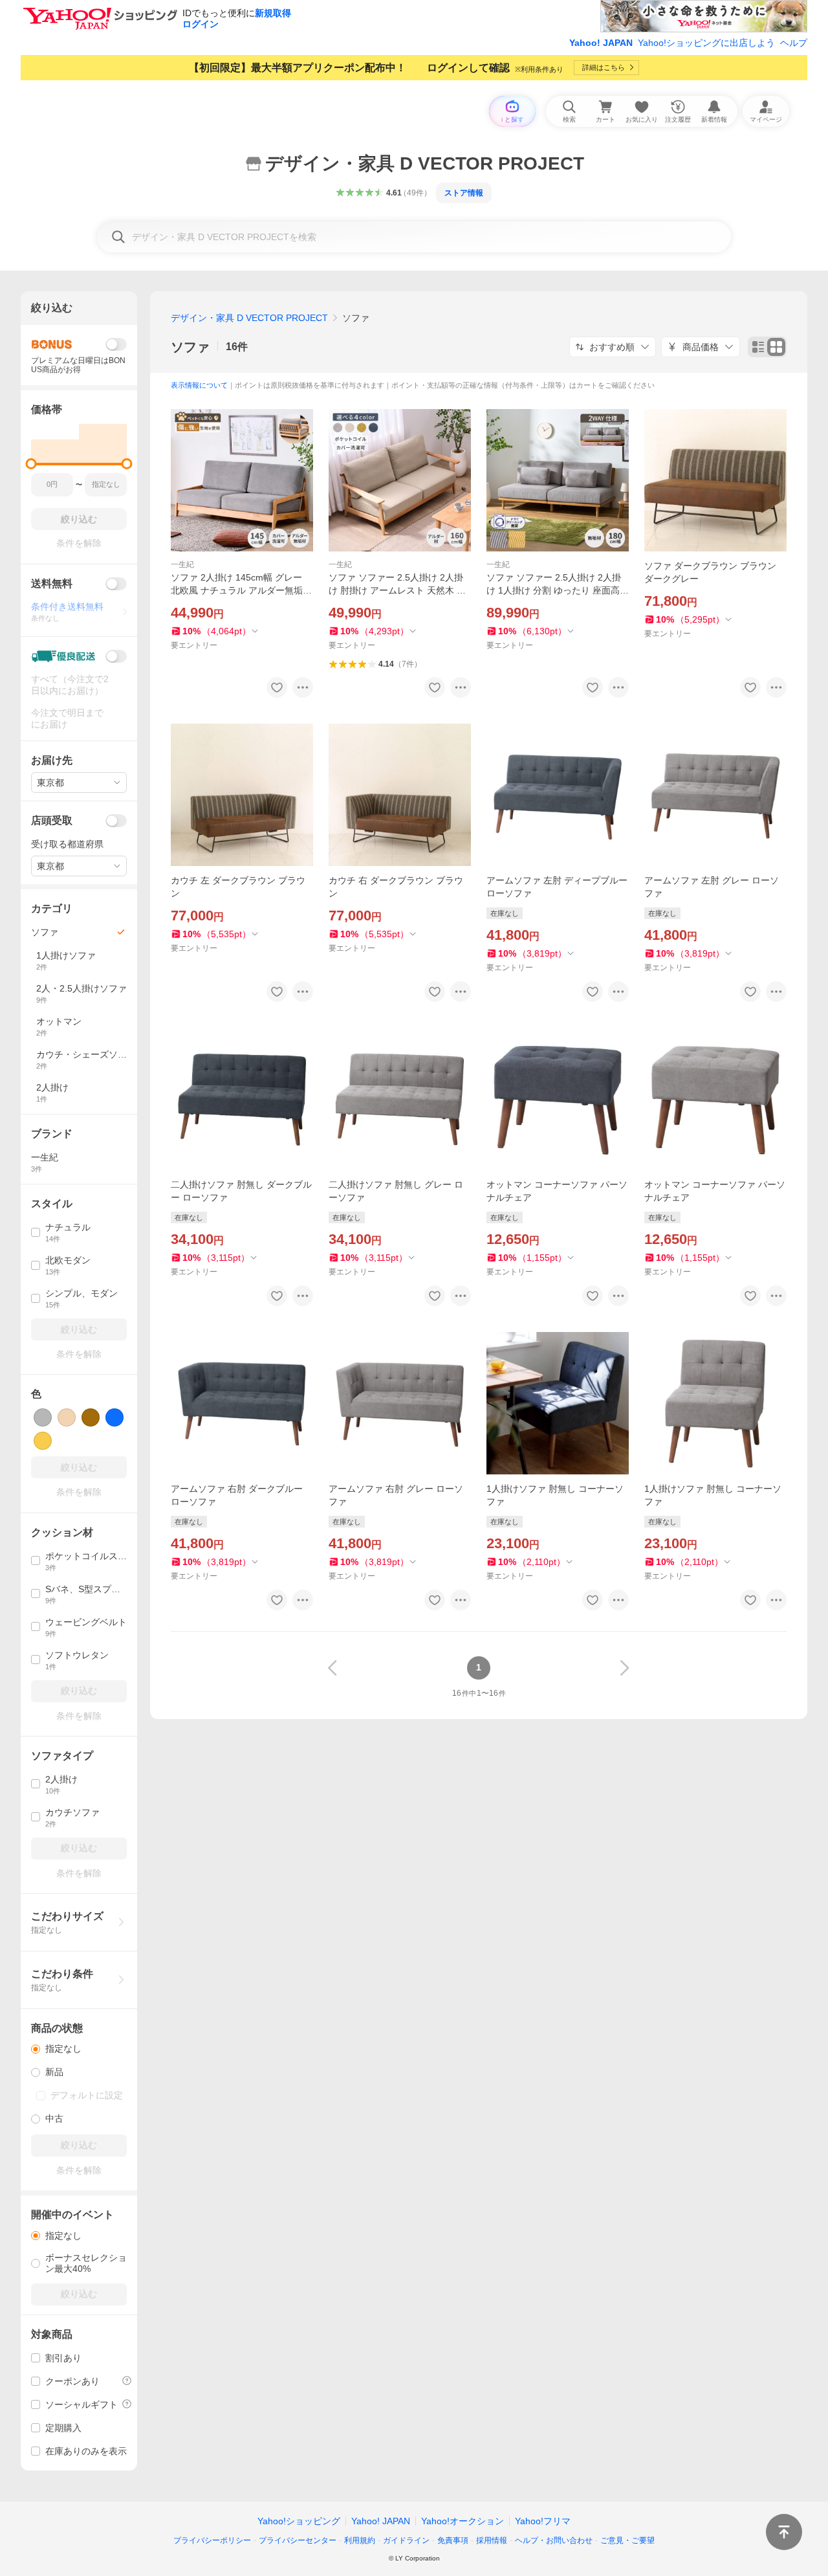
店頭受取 (52, 820)
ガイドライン (406, 2540)
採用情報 (492, 2540)
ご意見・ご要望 (627, 2540)
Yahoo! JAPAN (601, 43)
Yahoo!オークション (463, 2521)
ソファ (190, 347)
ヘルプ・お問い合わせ (554, 2540)
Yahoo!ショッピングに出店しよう (706, 43)
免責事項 (453, 2540)
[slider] (31, 464)
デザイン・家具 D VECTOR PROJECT (249, 318)
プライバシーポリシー (212, 2540)
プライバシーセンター (298, 2540)
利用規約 (360, 2540)
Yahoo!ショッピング (299, 2521)
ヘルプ (794, 43)
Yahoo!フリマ (543, 2521)
